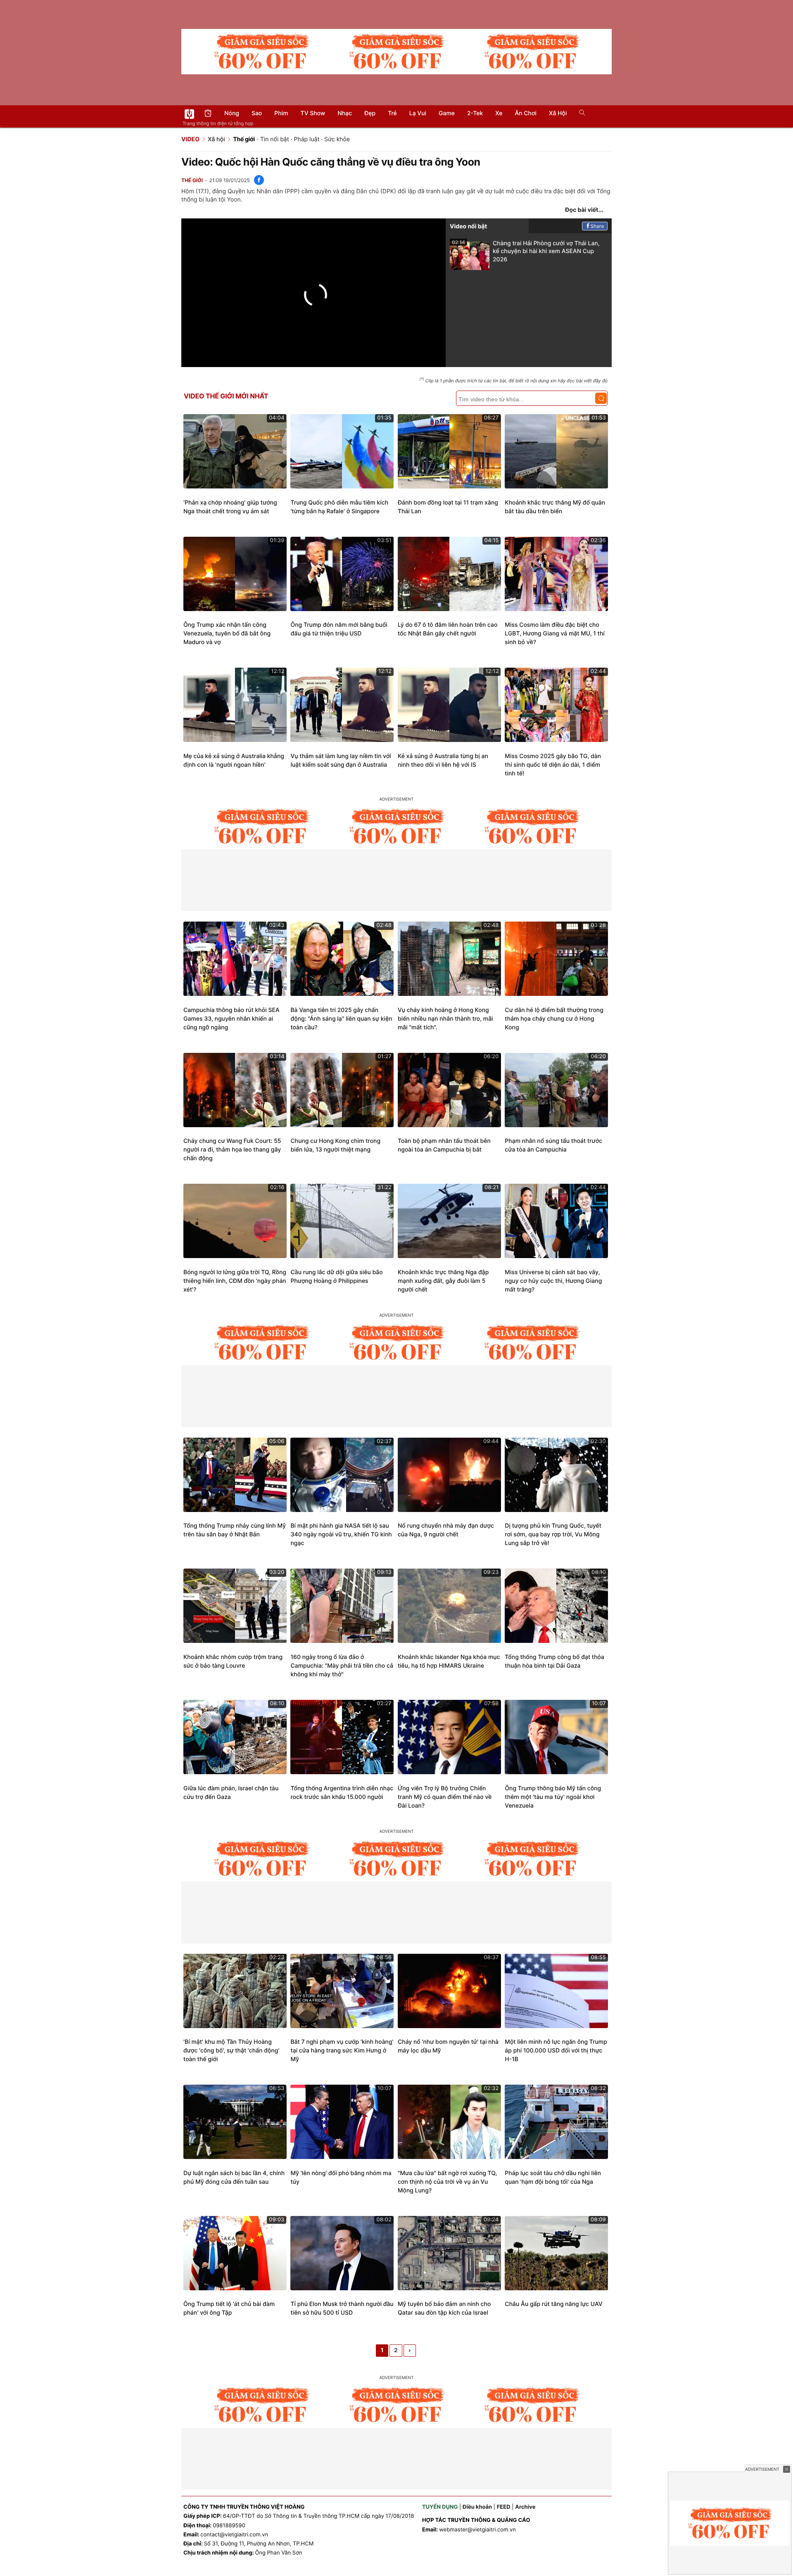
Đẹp (370, 113)
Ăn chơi (526, 113)
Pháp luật (307, 139)
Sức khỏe (337, 139)
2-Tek (475, 113)
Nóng (232, 113)
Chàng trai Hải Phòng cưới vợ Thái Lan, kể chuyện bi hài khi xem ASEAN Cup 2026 (526, 251)
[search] (579, 114)
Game (447, 113)
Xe (499, 113)
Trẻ (392, 113)
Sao (257, 113)
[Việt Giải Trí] (189, 114)
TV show (313, 113)
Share (597, 226)
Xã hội (558, 113)
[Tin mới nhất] (208, 114)
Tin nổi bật (275, 139)
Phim (281, 113)
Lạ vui (418, 113)
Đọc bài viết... (584, 210)
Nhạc (345, 113)
